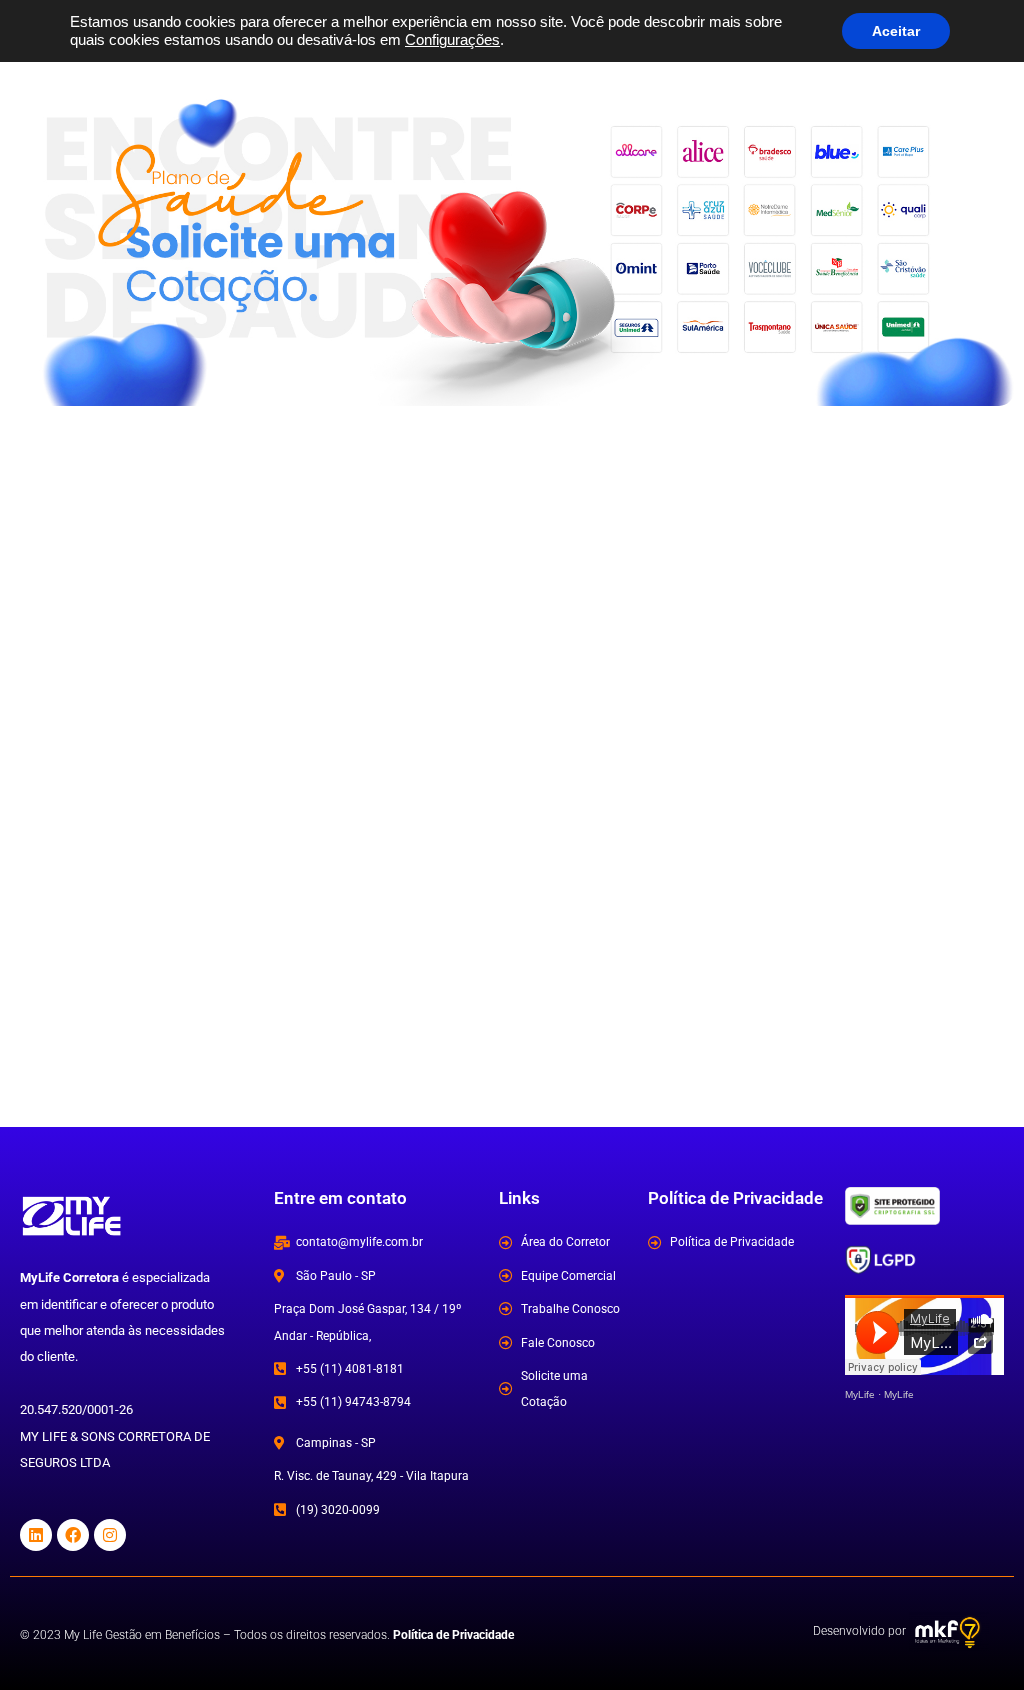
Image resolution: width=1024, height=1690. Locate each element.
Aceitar (896, 31)
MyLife (860, 1394)
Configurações (452, 40)
